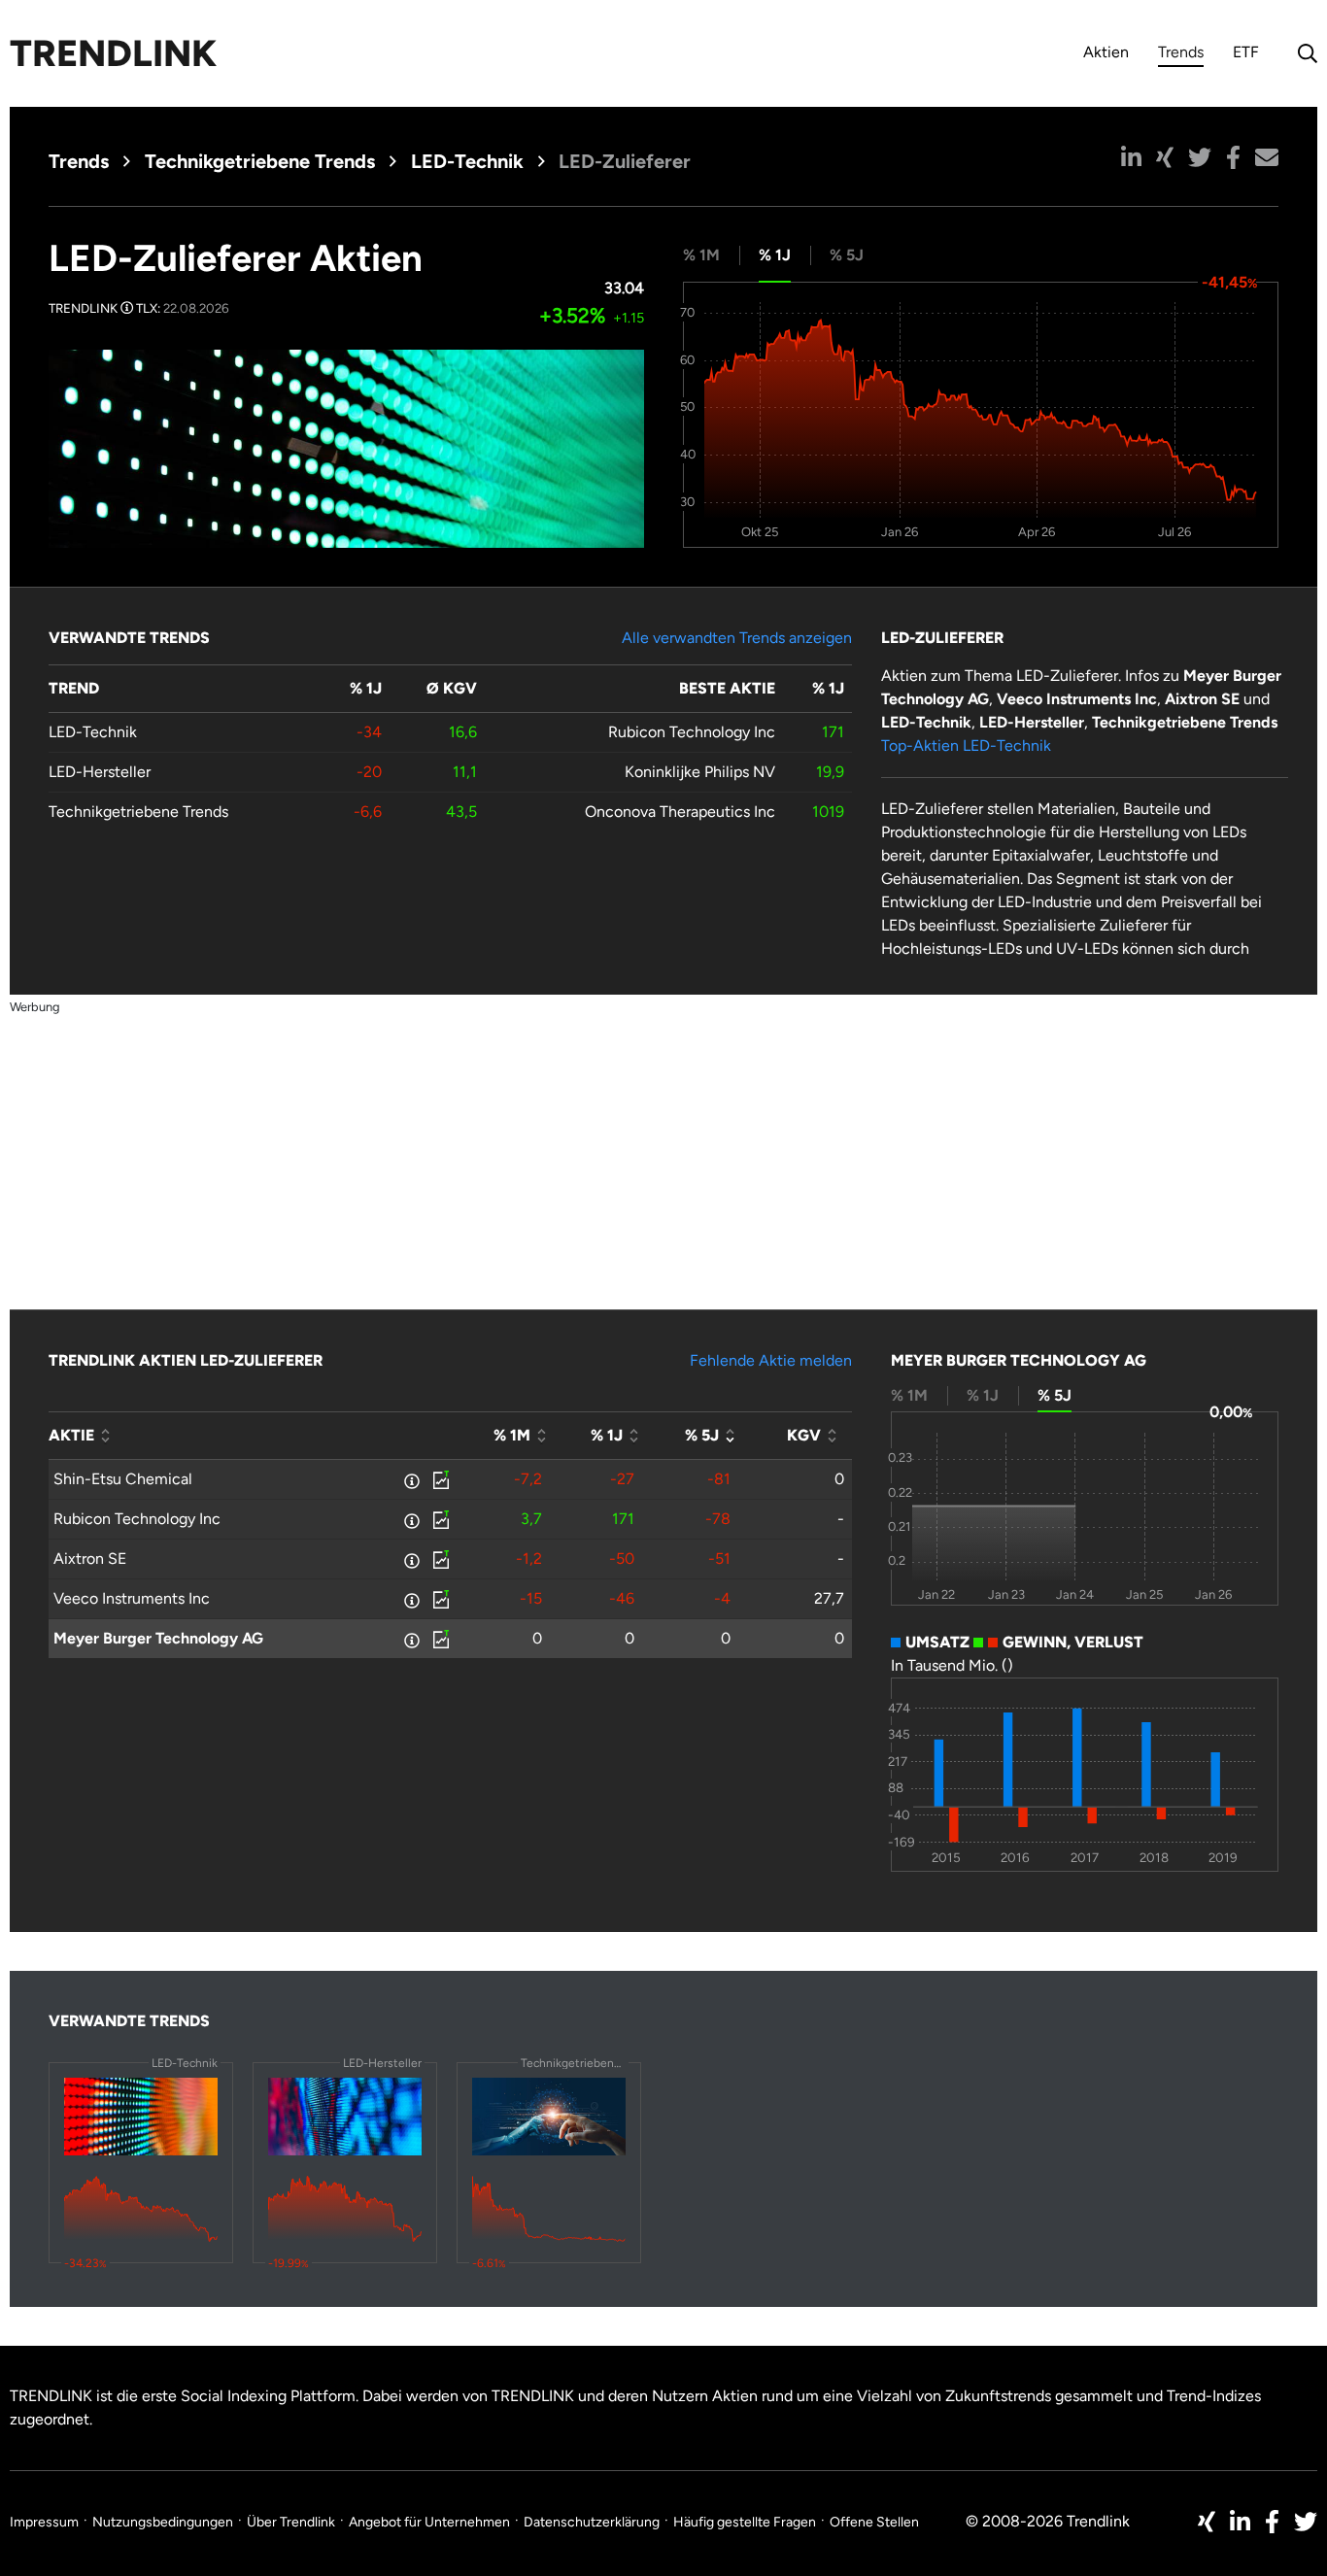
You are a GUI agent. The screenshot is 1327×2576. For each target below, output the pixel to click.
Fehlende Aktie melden (771, 1360)
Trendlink (113, 53)
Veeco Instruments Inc (132, 1598)
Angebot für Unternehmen (429, 2522)
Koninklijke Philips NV (700, 772)
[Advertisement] (663, 1154)
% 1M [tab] (701, 255)
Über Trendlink (291, 2522)
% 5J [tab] (847, 255)
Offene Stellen (874, 2522)
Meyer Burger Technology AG (158, 1638)
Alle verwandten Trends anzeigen (737, 638)
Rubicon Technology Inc (692, 732)
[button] (1131, 157)
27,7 (829, 1598)
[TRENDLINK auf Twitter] (1306, 2522)
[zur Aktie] (439, 1479)
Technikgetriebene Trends (260, 161)
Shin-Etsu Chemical (123, 1479)
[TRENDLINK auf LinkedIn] (1240, 2522)
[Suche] (1303, 53)
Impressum (44, 2522)
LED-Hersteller (100, 772)
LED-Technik (467, 161)
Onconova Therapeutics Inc (680, 812)
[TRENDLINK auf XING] (1207, 2522)
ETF (1246, 52)
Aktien (1106, 52)
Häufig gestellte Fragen (745, 2522)
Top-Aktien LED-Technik (966, 746)
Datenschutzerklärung (592, 2522)
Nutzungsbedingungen (163, 2522)
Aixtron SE (90, 1559)
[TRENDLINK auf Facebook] (1272, 2522)
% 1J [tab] (775, 255)
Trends (1181, 55)
